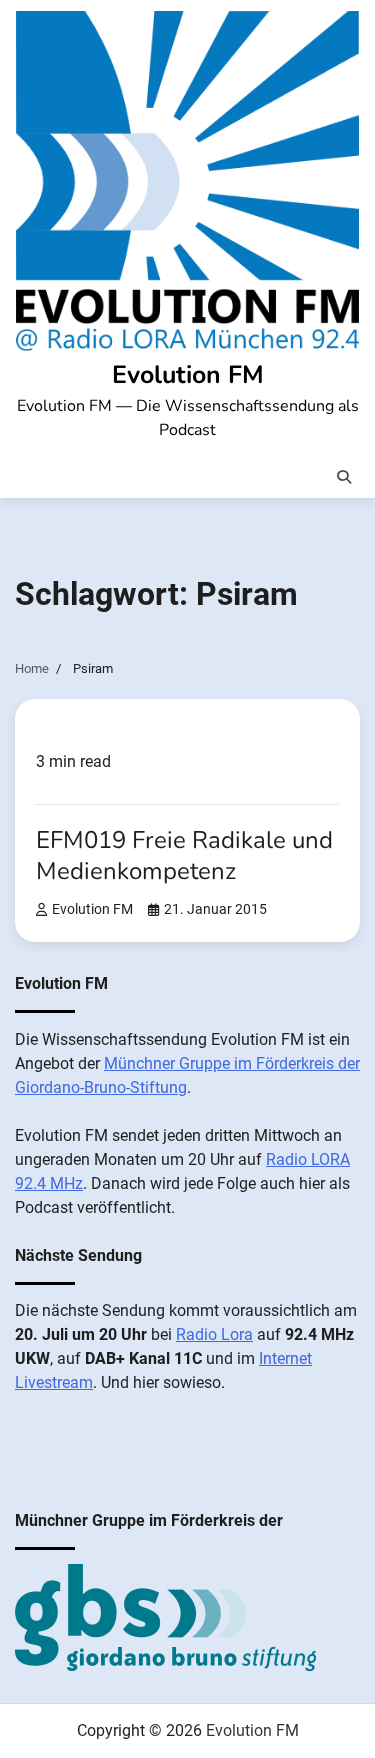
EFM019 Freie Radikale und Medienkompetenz (184, 855)
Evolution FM (188, 375)
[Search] (344, 477)
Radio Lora (214, 1334)
